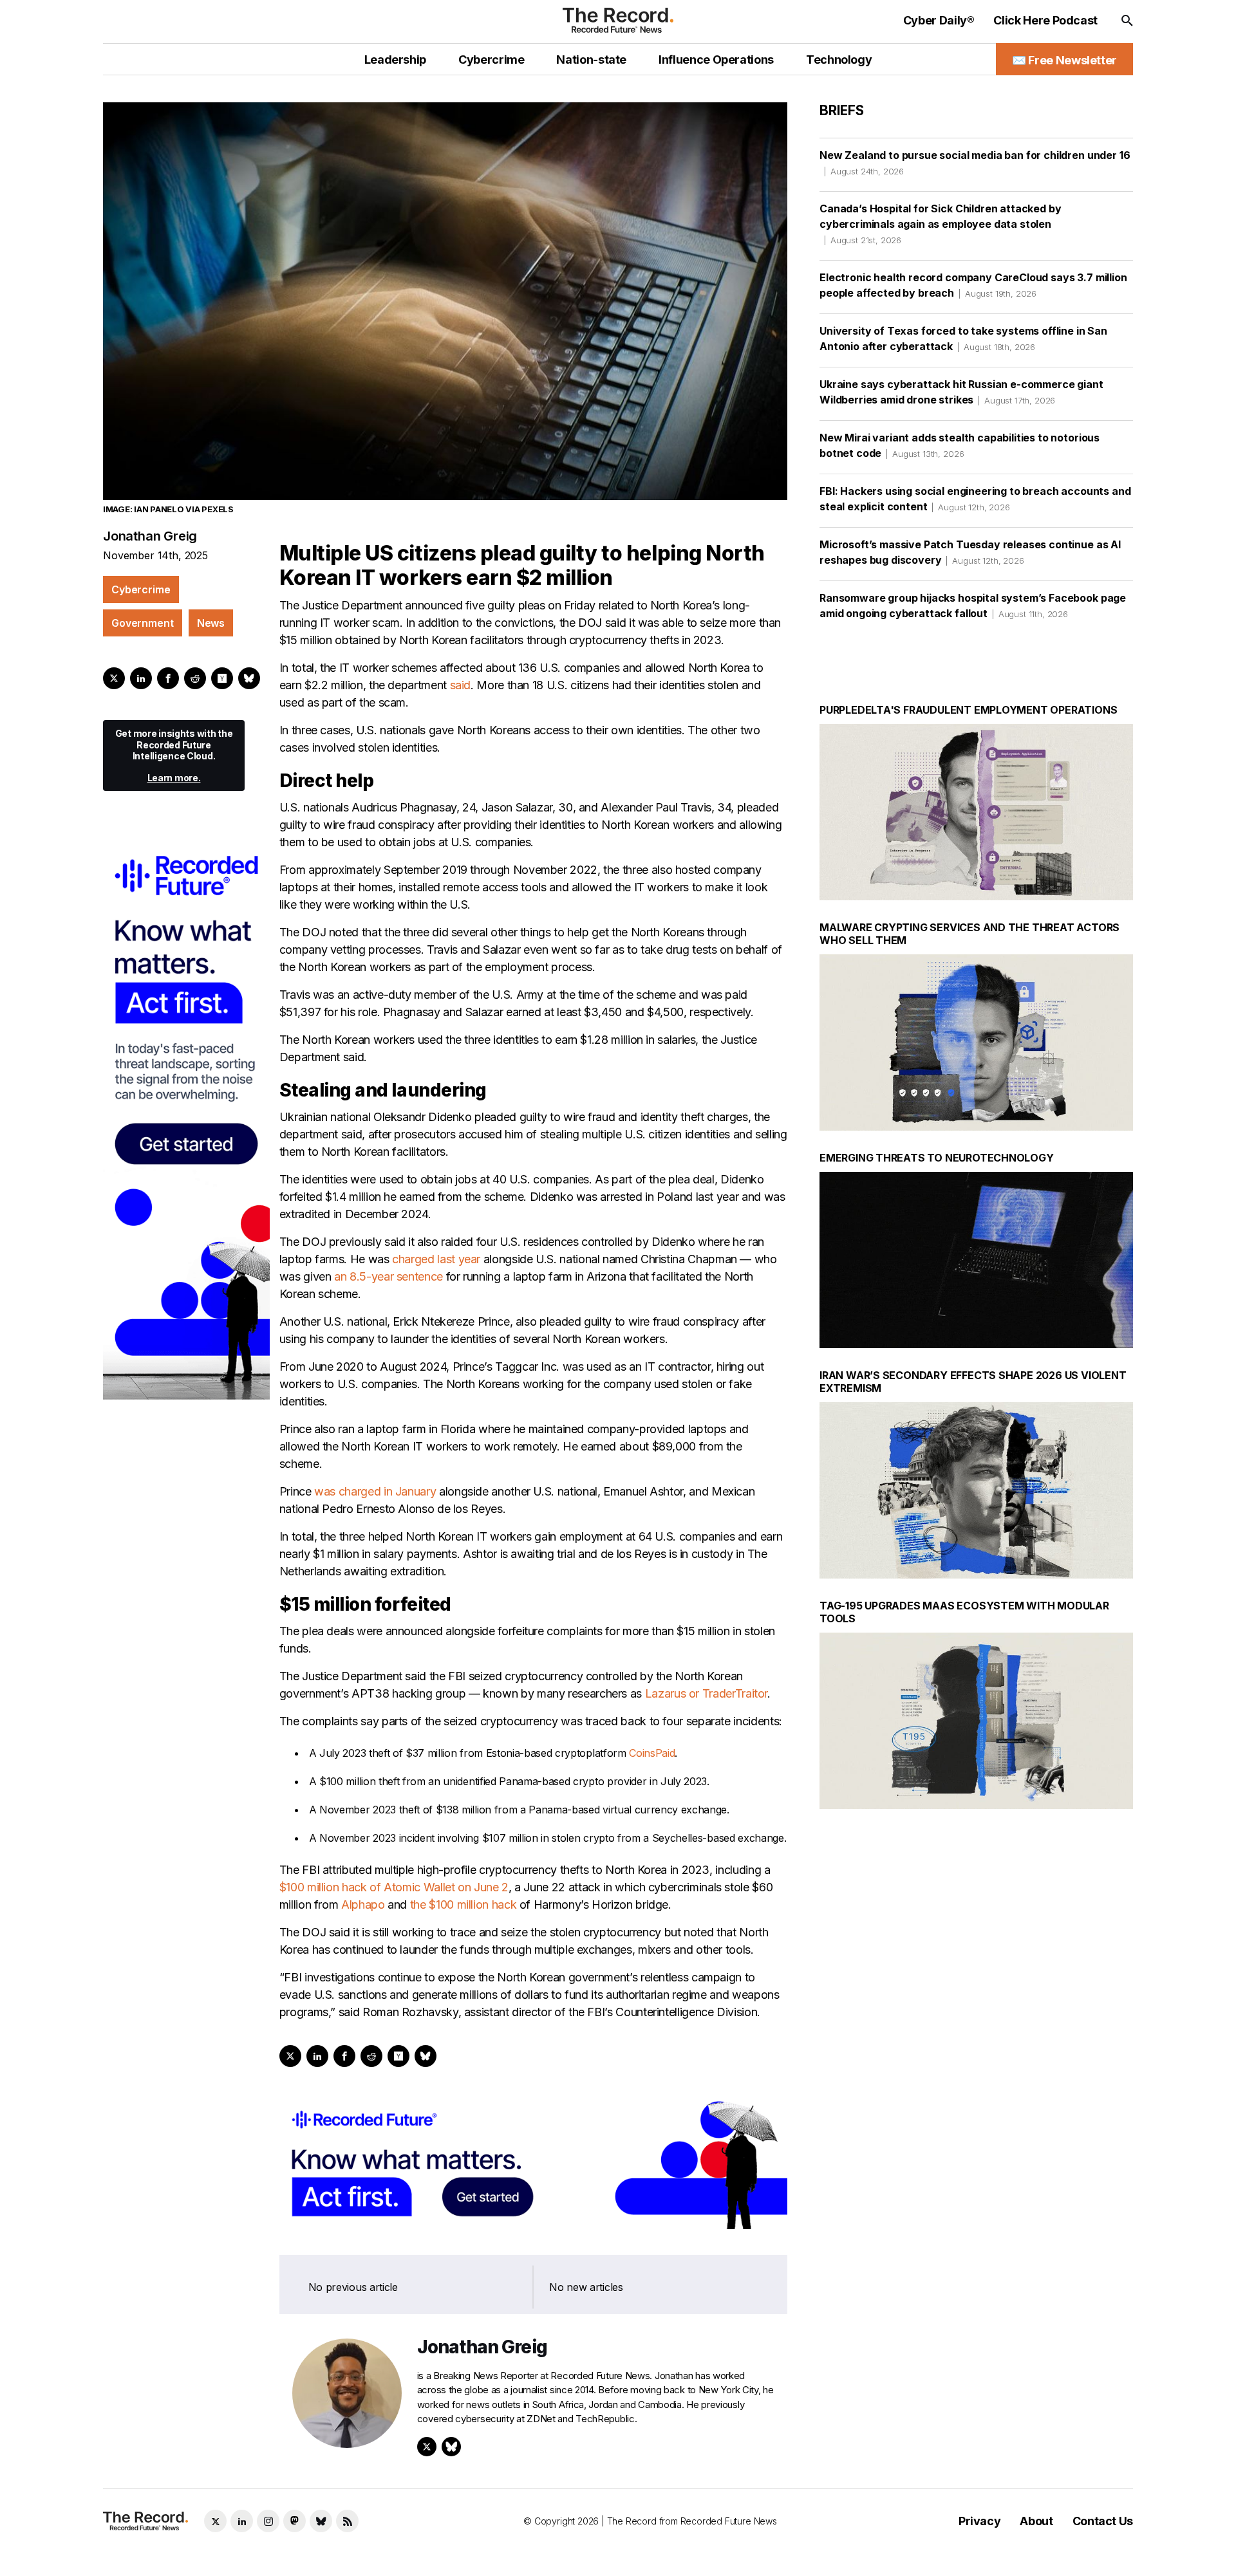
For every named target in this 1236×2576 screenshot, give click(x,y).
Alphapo (363, 1904)
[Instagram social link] (268, 2521)
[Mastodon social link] (295, 2521)
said (461, 685)
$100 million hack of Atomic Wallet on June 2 (394, 1887)
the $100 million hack (463, 1904)
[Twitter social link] (215, 2521)
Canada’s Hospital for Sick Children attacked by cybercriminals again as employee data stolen (940, 224)
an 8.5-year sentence (389, 1276)
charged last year (436, 1259)
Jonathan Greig (150, 536)
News (211, 623)
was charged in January (375, 1491)
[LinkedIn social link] (242, 2521)
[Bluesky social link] (321, 2521)
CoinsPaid (652, 1753)
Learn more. (174, 778)
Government (143, 623)
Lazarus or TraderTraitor (706, 1693)
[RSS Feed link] (347, 2521)
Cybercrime (141, 589)
